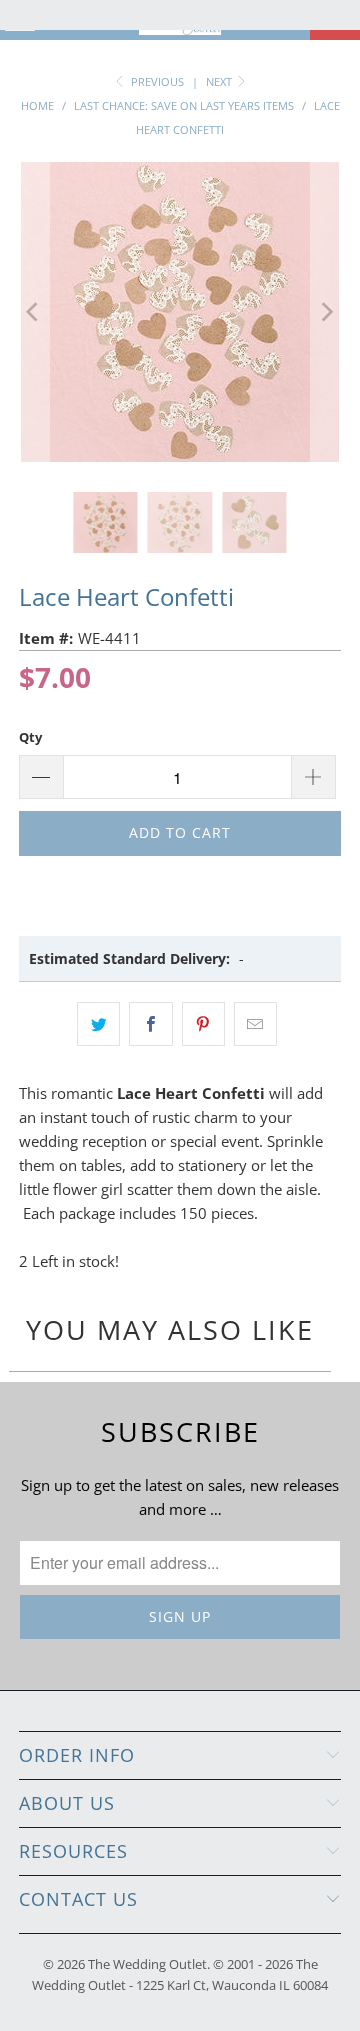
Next (220, 81)
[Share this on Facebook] (150, 1024)
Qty (30, 737)
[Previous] (34, 312)
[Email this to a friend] (255, 1024)
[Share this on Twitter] (98, 1024)
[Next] (326, 312)
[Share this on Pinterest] (203, 1024)
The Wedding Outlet (147, 1964)
